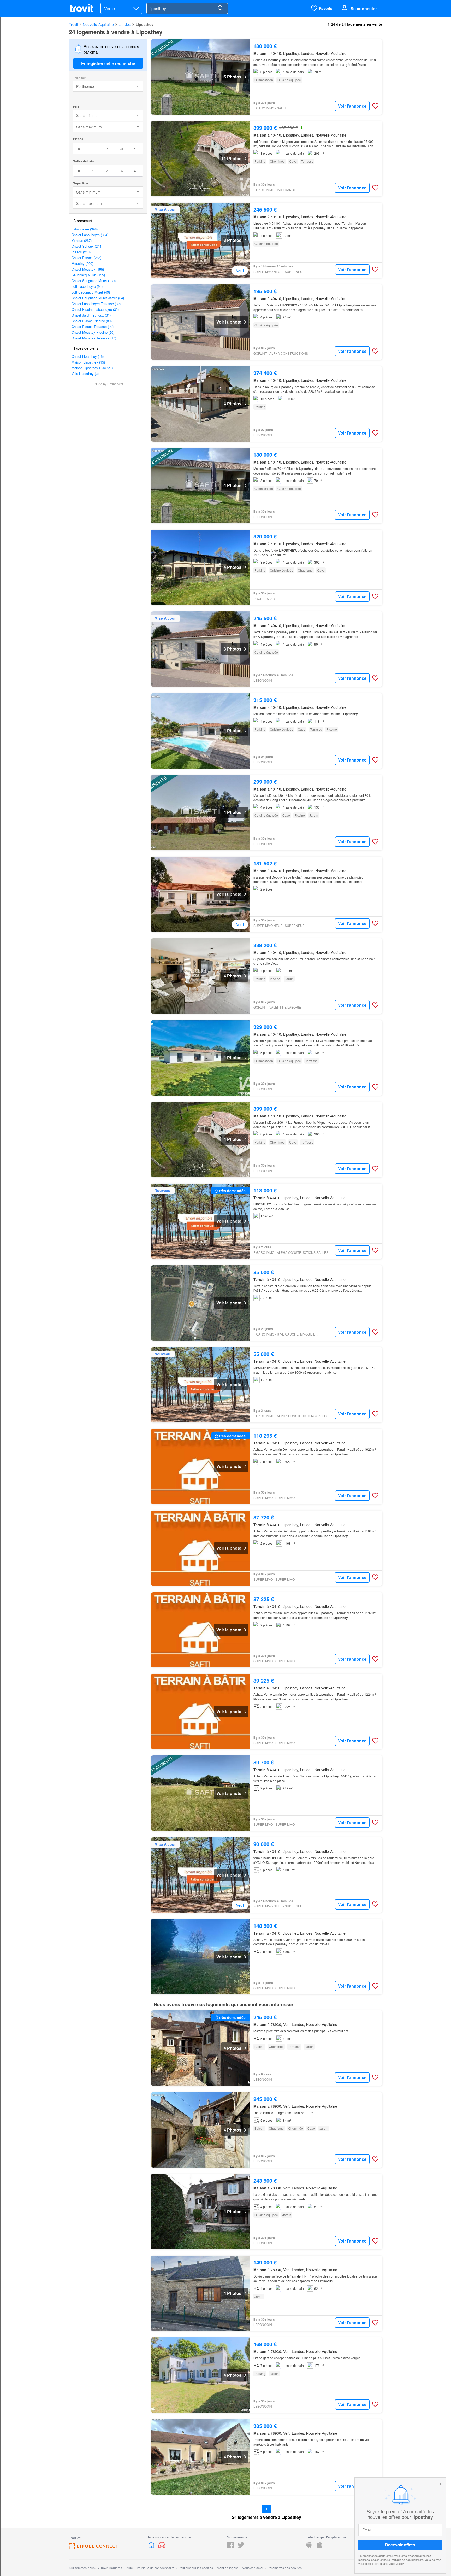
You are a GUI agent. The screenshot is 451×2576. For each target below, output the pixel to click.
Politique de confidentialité (407, 2560)
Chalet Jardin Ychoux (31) (91, 315)
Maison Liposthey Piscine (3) (93, 368)
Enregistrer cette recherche (108, 63)
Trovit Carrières (111, 2568)
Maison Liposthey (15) (88, 362)
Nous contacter (253, 2568)
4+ (136, 148)
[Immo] (152, 2547)
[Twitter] (241, 2547)
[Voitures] (162, 2547)
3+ (122, 148)
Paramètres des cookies (285, 2568)
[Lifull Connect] (93, 2548)
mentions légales (369, 2560)
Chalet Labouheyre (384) (90, 235)
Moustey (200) (82, 263)
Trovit (73, 24)
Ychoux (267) (82, 240)
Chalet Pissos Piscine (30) (92, 321)
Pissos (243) (81, 252)
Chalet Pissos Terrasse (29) (93, 327)
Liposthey (144, 24)
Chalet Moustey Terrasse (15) (94, 338)
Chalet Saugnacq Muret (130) (94, 281)
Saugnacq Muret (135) (88, 275)
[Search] (220, 8)
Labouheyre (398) (85, 229)
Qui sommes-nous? (83, 2568)
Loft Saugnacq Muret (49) (91, 292)
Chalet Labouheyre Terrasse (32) (96, 304)
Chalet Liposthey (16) (88, 356)
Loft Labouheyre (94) (87, 286)
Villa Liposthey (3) (85, 374)
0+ (80, 148)
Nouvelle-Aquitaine (98, 24)
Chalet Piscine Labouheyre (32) (95, 309)
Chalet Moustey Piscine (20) (93, 332)
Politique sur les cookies (196, 2568)
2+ (108, 148)
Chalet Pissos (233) (86, 258)
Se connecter (364, 8)
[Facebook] (230, 2547)
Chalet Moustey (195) (88, 269)
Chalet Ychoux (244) (87, 246)
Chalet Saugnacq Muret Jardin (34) (98, 298)
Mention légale (227, 2568)
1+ (94, 148)
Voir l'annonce (352, 106)
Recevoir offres (400, 2545)
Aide (130, 2568)
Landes (125, 24)
